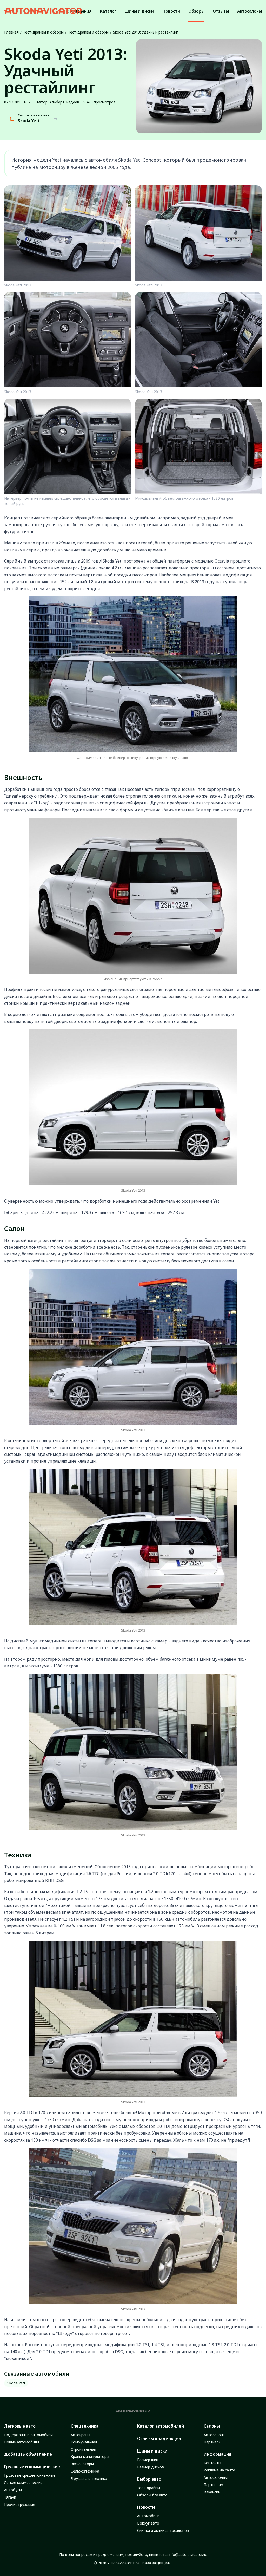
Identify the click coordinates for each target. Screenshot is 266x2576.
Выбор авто (149, 2479)
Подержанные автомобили (28, 2435)
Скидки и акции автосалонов (163, 2530)
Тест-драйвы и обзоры (43, 32)
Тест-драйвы (149, 2488)
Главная (11, 32)
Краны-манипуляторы (90, 2457)
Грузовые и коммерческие (32, 2467)
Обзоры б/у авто (152, 2495)
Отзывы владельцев (159, 2438)
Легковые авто (20, 2426)
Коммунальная (84, 2442)
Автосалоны (215, 2435)
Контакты (212, 2463)
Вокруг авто (148, 2523)
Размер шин (148, 2460)
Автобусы (13, 2490)
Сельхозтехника (85, 2471)
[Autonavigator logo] (43, 11)
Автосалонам (216, 2477)
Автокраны (80, 2435)
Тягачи (10, 2497)
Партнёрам (214, 2485)
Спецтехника (85, 2426)
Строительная (83, 2449)
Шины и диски (152, 2451)
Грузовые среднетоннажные (30, 2475)
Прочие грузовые (20, 2504)
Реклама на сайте (219, 2470)
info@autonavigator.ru (187, 2555)
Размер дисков (151, 2467)
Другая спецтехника (89, 2478)
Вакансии (212, 2492)
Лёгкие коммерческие (23, 2483)
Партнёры (212, 2442)
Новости (146, 2507)
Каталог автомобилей (161, 2426)
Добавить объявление (28, 2454)
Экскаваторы (82, 2464)
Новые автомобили (22, 2442)
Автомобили (148, 2516)
